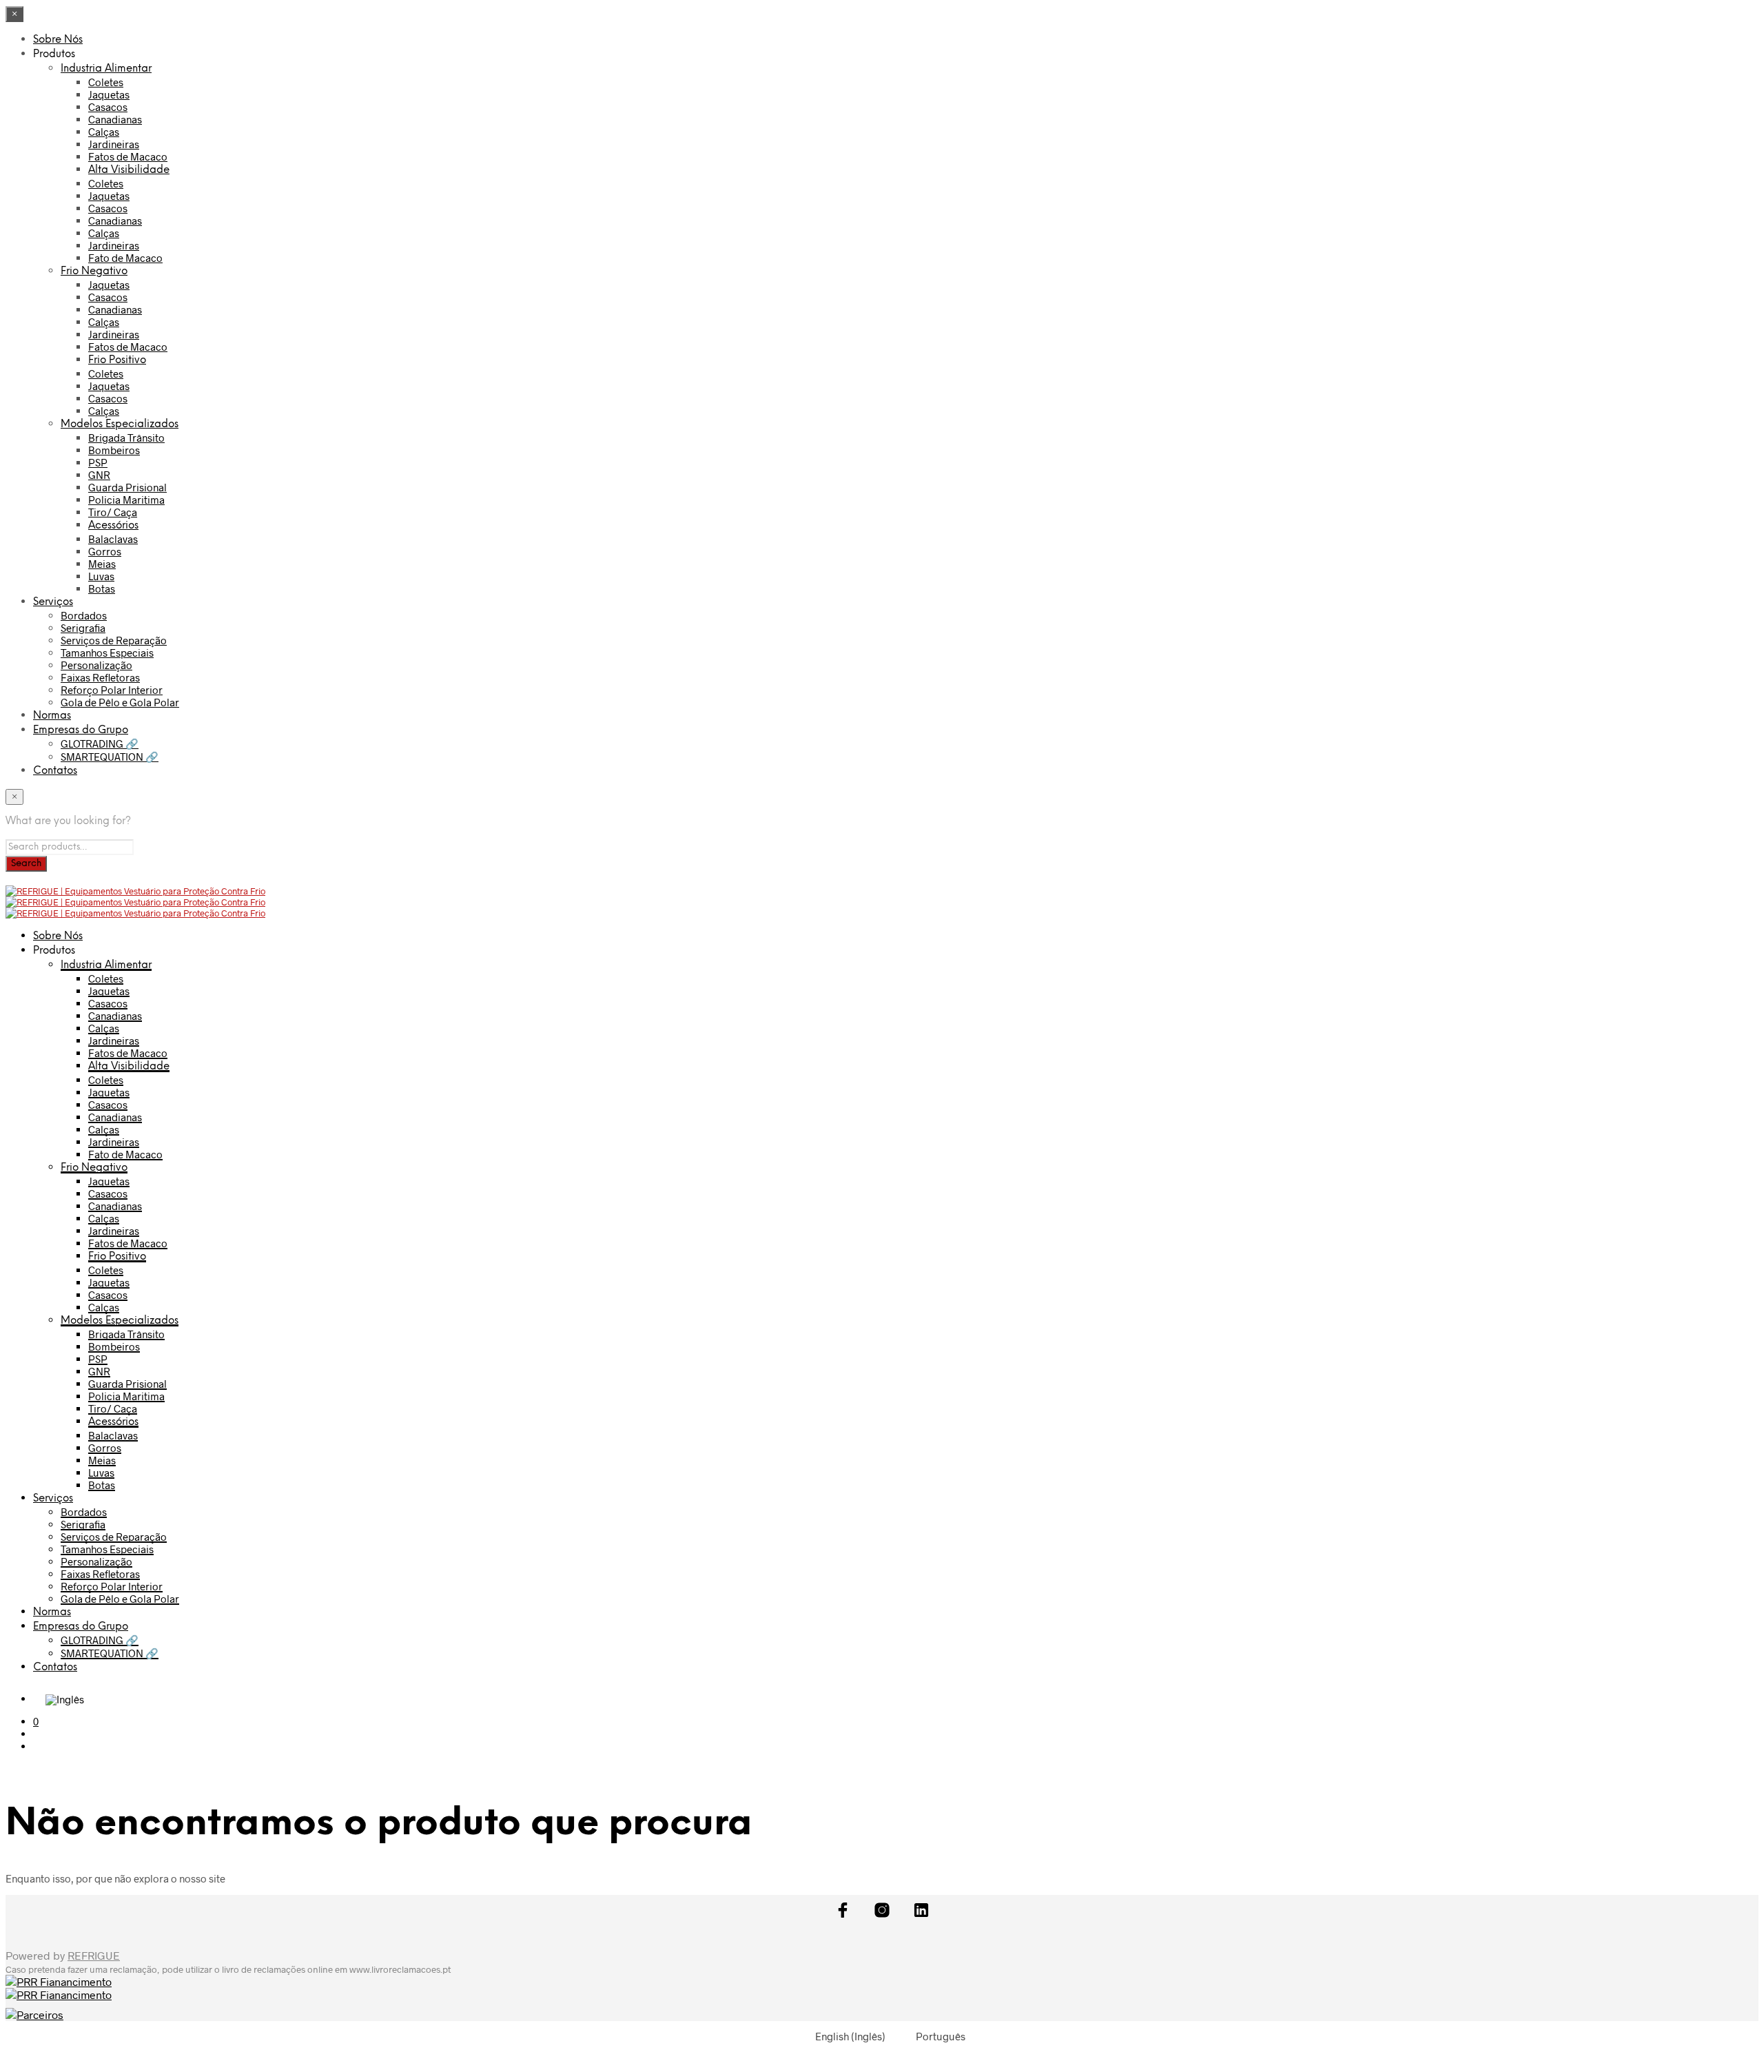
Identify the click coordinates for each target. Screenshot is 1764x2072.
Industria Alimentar (106, 69)
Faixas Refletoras (100, 677)
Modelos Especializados (120, 424)
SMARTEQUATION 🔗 (110, 757)
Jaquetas (109, 94)
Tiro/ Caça (113, 512)
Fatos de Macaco (128, 156)
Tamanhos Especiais (107, 653)
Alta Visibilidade (129, 170)
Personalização (96, 665)
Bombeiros (114, 450)
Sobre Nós (58, 40)
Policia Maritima (126, 500)
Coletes (106, 82)
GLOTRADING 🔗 (100, 743)
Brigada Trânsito (126, 438)
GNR (99, 475)
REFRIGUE (94, 1955)
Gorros (105, 551)
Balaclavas (113, 539)
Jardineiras (114, 144)
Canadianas (115, 119)
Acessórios (113, 526)
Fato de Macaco (125, 258)
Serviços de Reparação (114, 640)
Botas (102, 588)
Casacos (108, 107)
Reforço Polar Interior (112, 690)
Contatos (55, 771)
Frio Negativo (94, 271)
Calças (104, 132)
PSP (98, 462)
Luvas (101, 576)
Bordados (84, 615)
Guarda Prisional (127, 487)
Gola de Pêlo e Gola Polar (120, 702)
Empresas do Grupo (81, 730)
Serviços (53, 602)
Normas (52, 716)
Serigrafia (83, 628)
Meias (102, 564)
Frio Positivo (117, 360)
